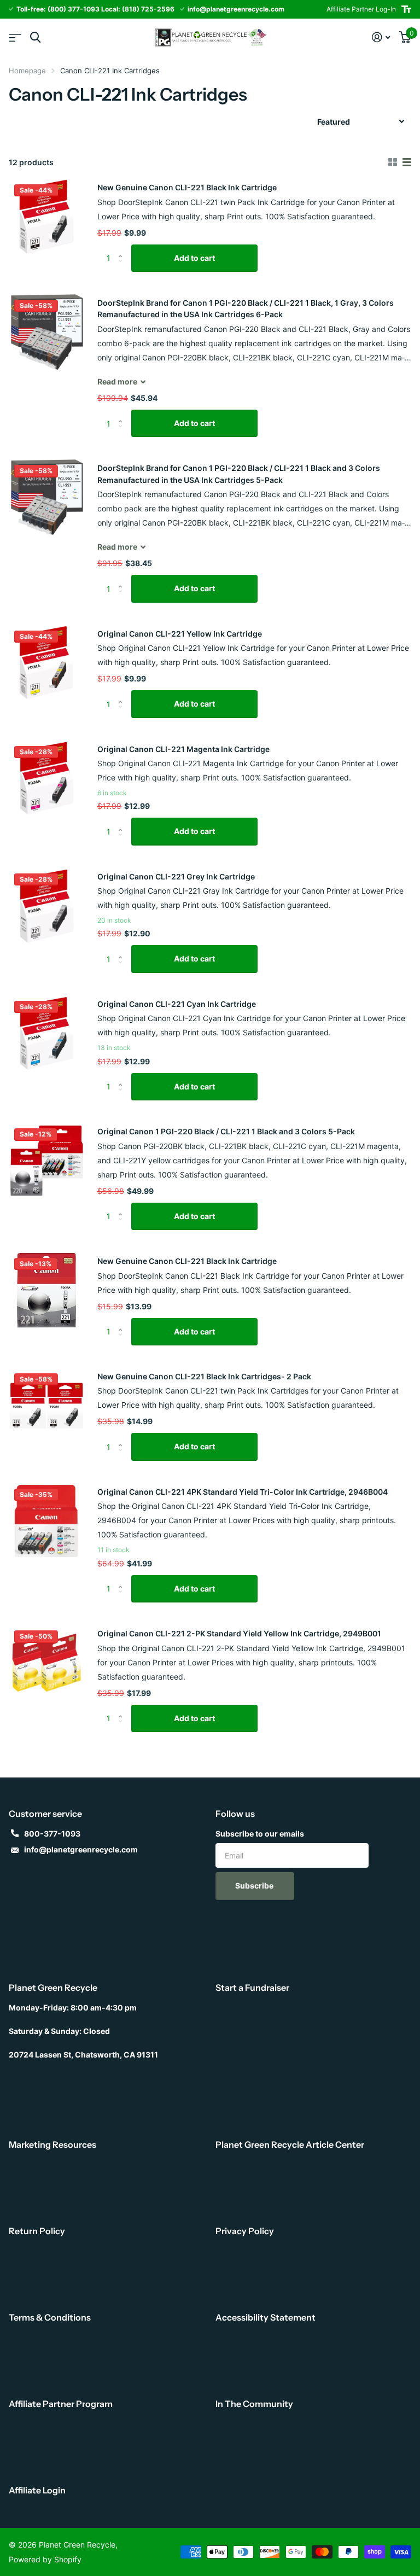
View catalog (15, 37)
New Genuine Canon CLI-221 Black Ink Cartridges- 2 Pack (204, 1376)
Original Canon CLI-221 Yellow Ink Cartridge (180, 634)
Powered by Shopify (45, 2559)
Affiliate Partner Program (61, 2404)
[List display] (407, 162)
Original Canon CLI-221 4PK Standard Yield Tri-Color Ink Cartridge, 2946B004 (243, 1492)
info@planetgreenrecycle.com (81, 1849)
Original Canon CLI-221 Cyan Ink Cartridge (177, 1004)
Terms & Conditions (50, 2317)
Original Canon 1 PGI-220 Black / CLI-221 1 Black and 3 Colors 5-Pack (226, 1131)
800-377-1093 (52, 1834)
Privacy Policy (245, 2231)
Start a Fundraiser (252, 1988)
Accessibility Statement (266, 2317)
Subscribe (255, 1886)
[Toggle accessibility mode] (406, 9)
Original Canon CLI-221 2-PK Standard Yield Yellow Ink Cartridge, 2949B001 (239, 1633)
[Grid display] (393, 162)
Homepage (27, 71)
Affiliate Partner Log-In (361, 9)
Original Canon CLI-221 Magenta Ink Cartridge (183, 749)
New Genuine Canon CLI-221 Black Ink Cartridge (187, 187)
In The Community (254, 2404)
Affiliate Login (37, 2490)
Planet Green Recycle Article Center (290, 2144)
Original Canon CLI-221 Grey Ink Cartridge (176, 876)
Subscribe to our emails (260, 1834)
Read (117, 381)
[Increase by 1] (123, 249)
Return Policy (37, 2231)
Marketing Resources (52, 2144)
